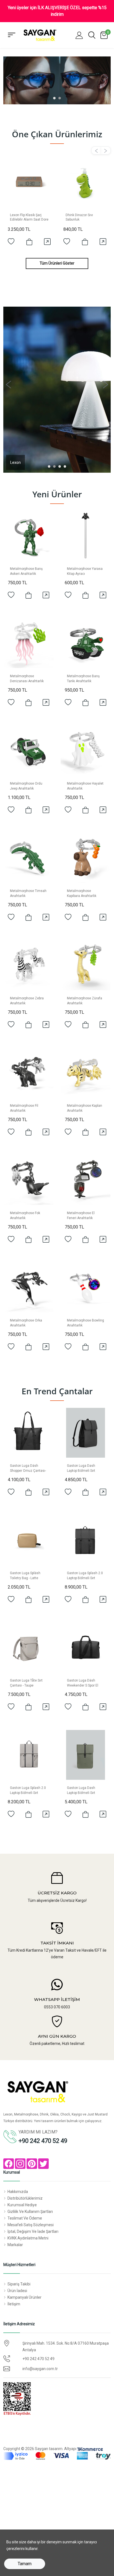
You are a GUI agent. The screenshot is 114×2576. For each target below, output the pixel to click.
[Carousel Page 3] (60, 466)
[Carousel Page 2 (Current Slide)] (60, 98)
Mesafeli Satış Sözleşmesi (31, 2225)
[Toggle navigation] (12, 35)
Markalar (15, 2245)
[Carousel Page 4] (65, 466)
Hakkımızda (18, 2192)
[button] (79, 35)
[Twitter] (43, 2164)
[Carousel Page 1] (54, 98)
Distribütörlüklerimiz (25, 2198)
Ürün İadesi (17, 2291)
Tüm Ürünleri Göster (57, 263)
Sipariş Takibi (19, 2284)
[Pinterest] (32, 2164)
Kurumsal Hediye (22, 2205)
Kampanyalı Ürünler (24, 2297)
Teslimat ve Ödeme (25, 2218)
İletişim (14, 2304)
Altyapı (71, 2449)
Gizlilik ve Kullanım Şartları (30, 2212)
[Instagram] (20, 2164)
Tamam (25, 2564)
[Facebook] (9, 2164)
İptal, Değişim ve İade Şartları (33, 2231)
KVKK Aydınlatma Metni (28, 2238)
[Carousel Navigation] (57, 151)
